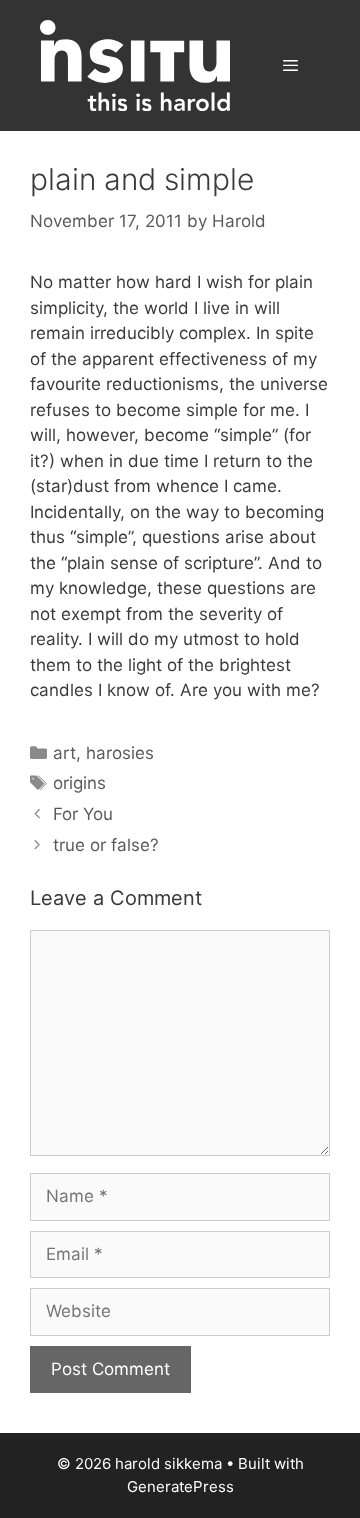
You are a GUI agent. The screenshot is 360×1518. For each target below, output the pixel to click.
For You (83, 814)
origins (79, 783)
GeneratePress (180, 1486)
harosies (120, 753)
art (64, 753)
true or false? (106, 845)
